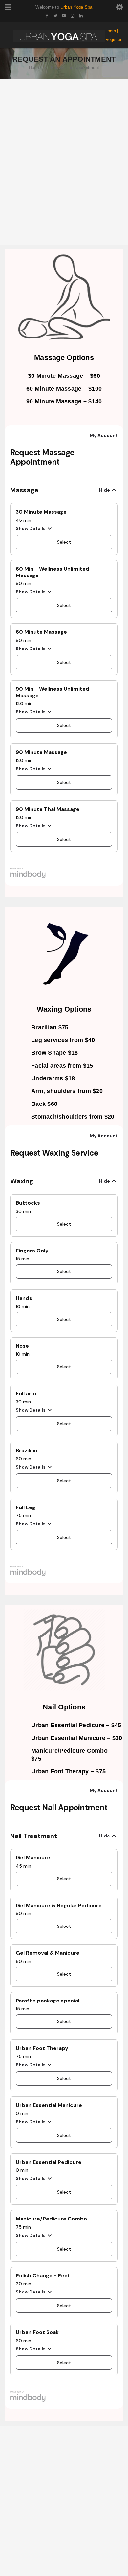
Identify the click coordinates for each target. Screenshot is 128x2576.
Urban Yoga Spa (76, 7)
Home (35, 68)
